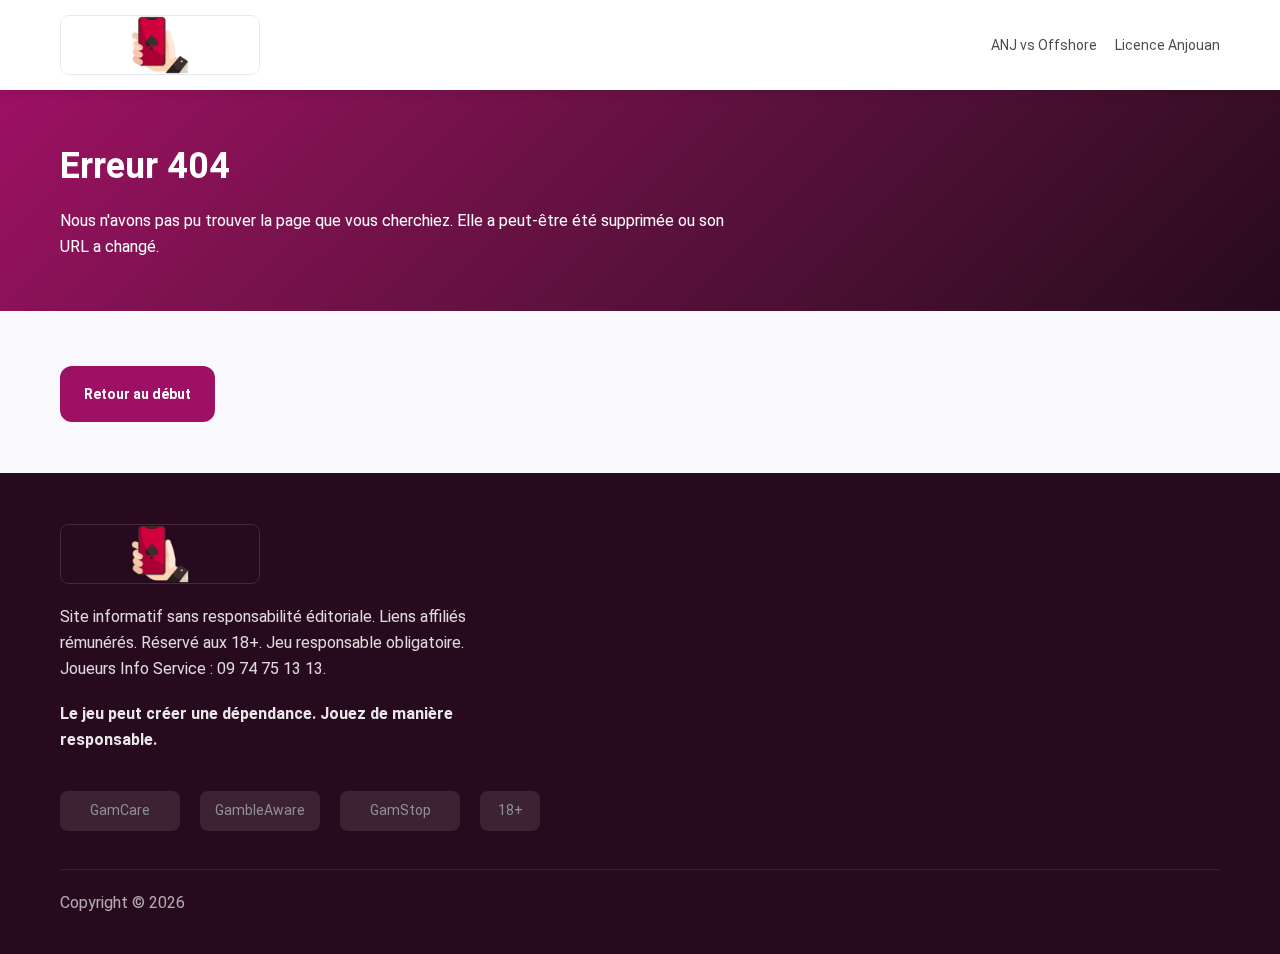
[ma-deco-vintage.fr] (160, 45)
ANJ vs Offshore (1044, 45)
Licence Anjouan (1167, 45)
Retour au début (137, 394)
